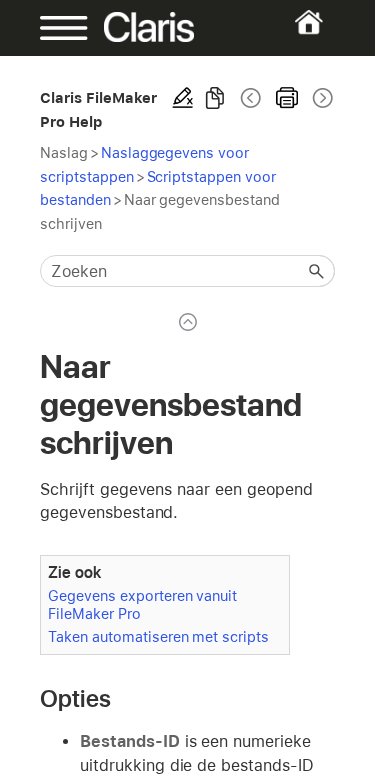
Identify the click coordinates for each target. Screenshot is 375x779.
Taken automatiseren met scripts (158, 636)
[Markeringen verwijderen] (183, 98)
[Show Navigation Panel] (53, 28)
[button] (317, 271)
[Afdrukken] (287, 98)
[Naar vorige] (251, 98)
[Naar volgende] (321, 98)
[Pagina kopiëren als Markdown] (215, 98)
